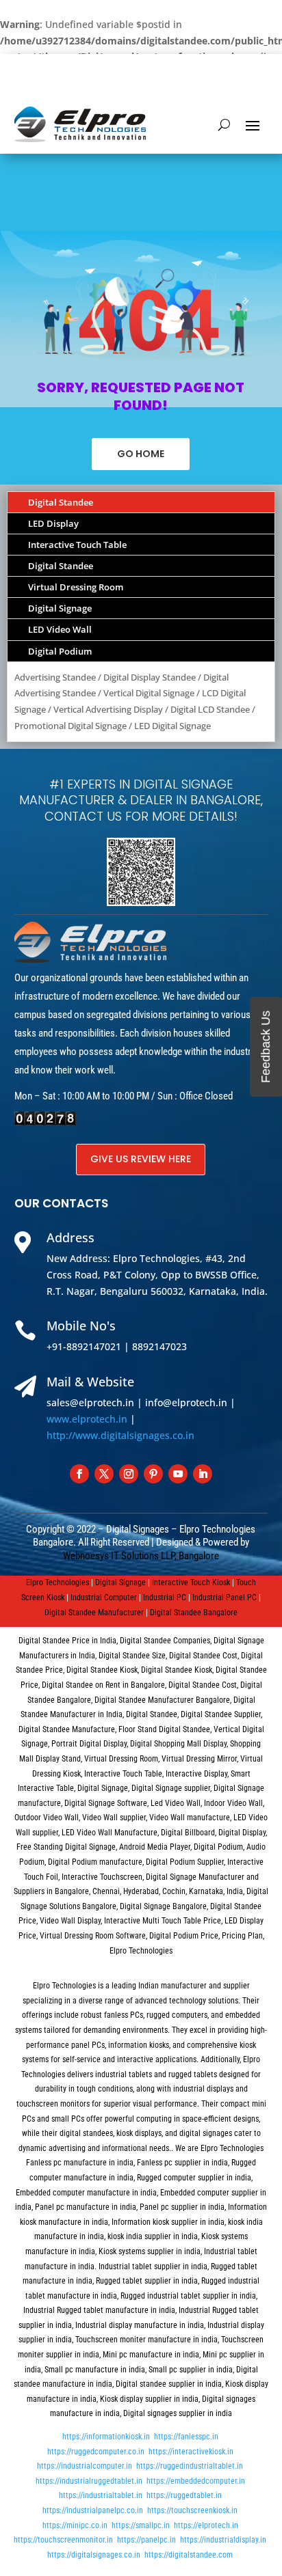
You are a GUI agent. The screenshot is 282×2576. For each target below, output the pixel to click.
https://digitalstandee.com (189, 2555)
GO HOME (141, 454)
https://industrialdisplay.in (223, 2540)
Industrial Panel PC (225, 1598)
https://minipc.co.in (75, 2525)
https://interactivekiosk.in (191, 2452)
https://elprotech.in (206, 2525)
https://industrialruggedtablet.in (89, 2481)
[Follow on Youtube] (178, 1474)
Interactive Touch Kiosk (191, 1582)
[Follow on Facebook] (79, 1474)
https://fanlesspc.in (186, 2437)
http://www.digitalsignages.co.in (120, 1435)
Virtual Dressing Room (76, 587)
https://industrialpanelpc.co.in (93, 2510)
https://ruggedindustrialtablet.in (190, 2466)
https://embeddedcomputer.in (196, 2481)
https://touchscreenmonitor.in (63, 2540)
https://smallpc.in (141, 2525)
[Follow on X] (104, 1474)
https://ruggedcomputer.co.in (96, 2452)
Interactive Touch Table (77, 545)
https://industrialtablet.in (101, 2495)
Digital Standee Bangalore (194, 1613)
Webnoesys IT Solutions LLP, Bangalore (141, 1556)
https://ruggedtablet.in (184, 2495)
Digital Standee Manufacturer (94, 1613)
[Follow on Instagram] (129, 1474)
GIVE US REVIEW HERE (141, 1159)
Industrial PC (165, 1598)
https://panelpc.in (146, 2540)
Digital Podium (60, 651)
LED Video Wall (60, 629)
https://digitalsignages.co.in (94, 2555)
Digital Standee (61, 502)
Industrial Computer (104, 1598)
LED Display (53, 523)
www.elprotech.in (87, 1419)
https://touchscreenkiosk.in (192, 2510)
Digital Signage (60, 608)
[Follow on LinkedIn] (203, 1474)
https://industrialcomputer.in (85, 2466)
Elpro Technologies (57, 1582)
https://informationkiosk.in (106, 2437)
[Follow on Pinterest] (153, 1474)
